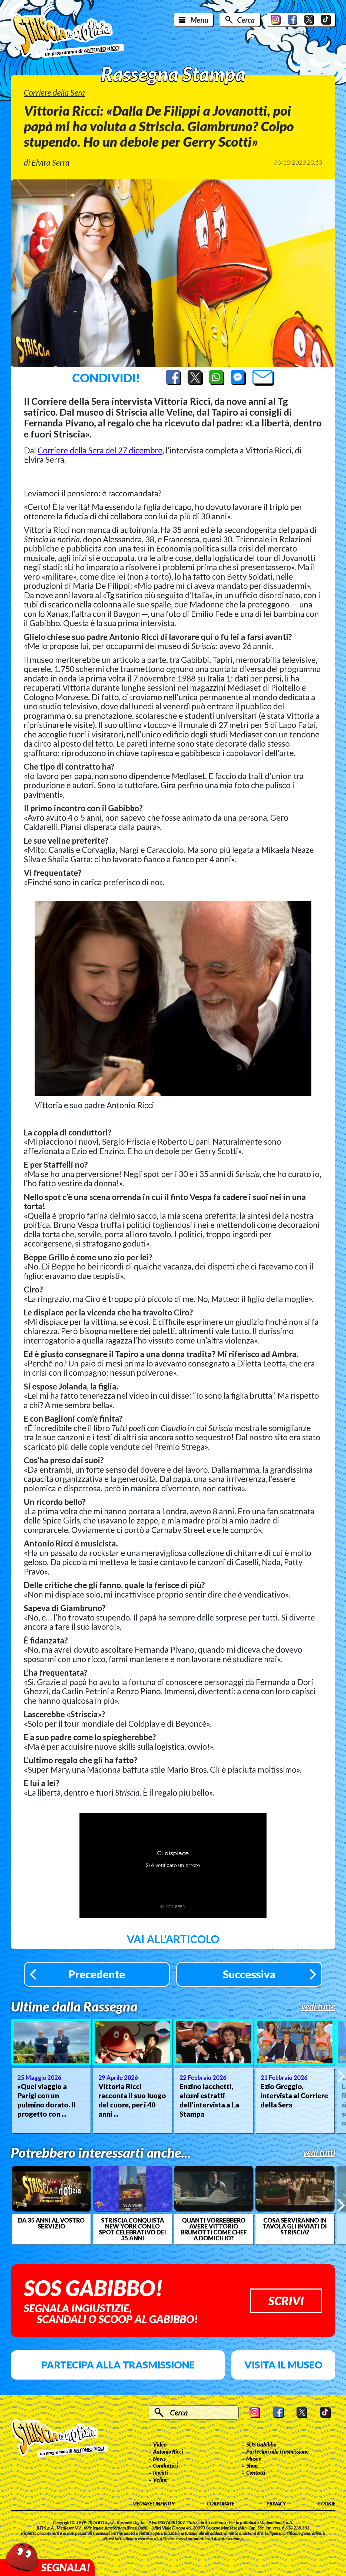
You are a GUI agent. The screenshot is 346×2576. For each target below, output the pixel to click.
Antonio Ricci (168, 2451)
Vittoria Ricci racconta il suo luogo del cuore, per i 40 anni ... (132, 2100)
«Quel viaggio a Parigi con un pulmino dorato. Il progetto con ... (46, 2100)
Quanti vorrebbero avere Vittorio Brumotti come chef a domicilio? (214, 2229)
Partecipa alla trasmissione (118, 2365)
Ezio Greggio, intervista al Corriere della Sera (294, 2096)
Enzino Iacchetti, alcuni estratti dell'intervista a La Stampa (209, 2100)
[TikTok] (326, 20)
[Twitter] (309, 20)
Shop (252, 2465)
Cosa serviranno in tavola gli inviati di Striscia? (295, 2226)
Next (341, 2076)
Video (160, 2444)
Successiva (249, 1974)
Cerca (246, 20)
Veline (160, 2480)
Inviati (160, 2473)
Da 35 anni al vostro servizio (51, 2223)
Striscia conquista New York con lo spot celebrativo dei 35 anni (132, 2229)
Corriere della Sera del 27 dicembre (100, 450)
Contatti (256, 2473)
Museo (254, 2458)
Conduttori (165, 2465)
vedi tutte (318, 2006)
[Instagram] (276, 20)
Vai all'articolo (173, 1939)
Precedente (97, 1974)
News (159, 2458)
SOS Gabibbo (261, 2444)
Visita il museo (283, 2365)
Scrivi (286, 2301)
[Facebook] (292, 20)
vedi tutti (319, 2153)
